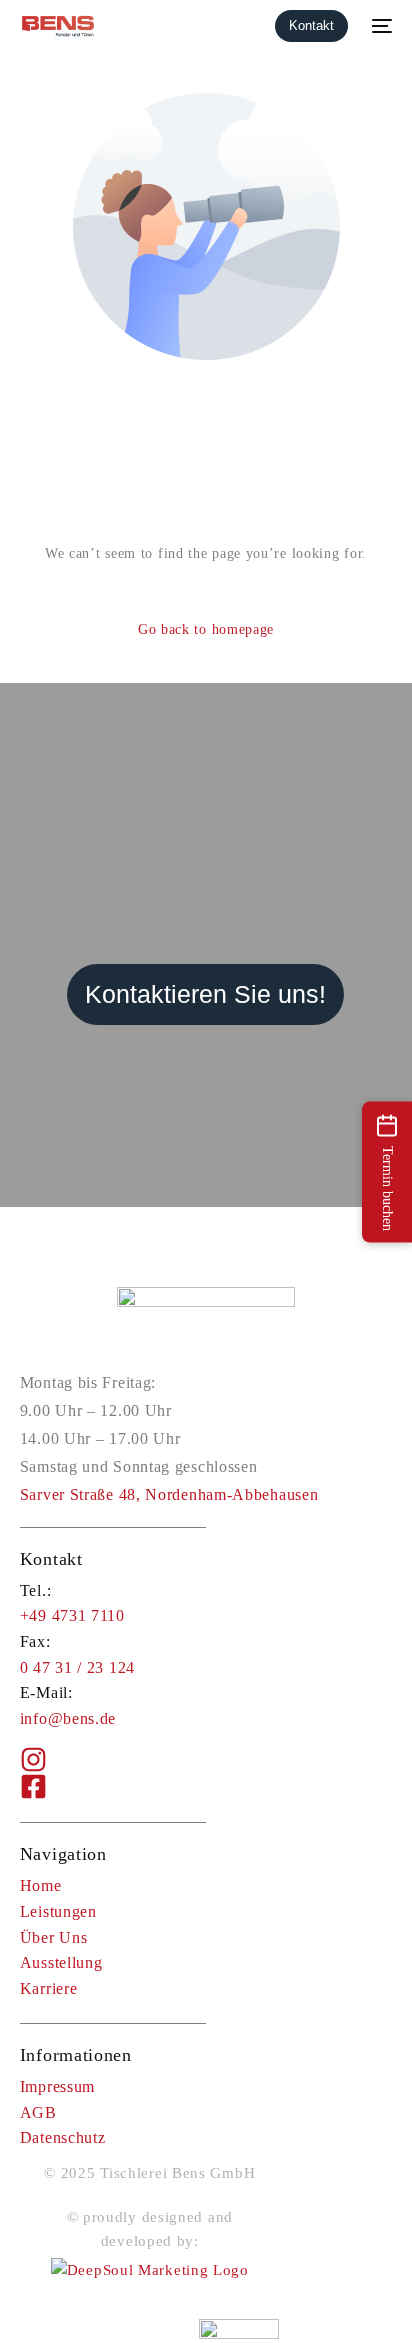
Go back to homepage (206, 629)
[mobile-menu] (380, 26)
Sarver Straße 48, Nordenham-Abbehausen (169, 1494)
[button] (387, 1171)
